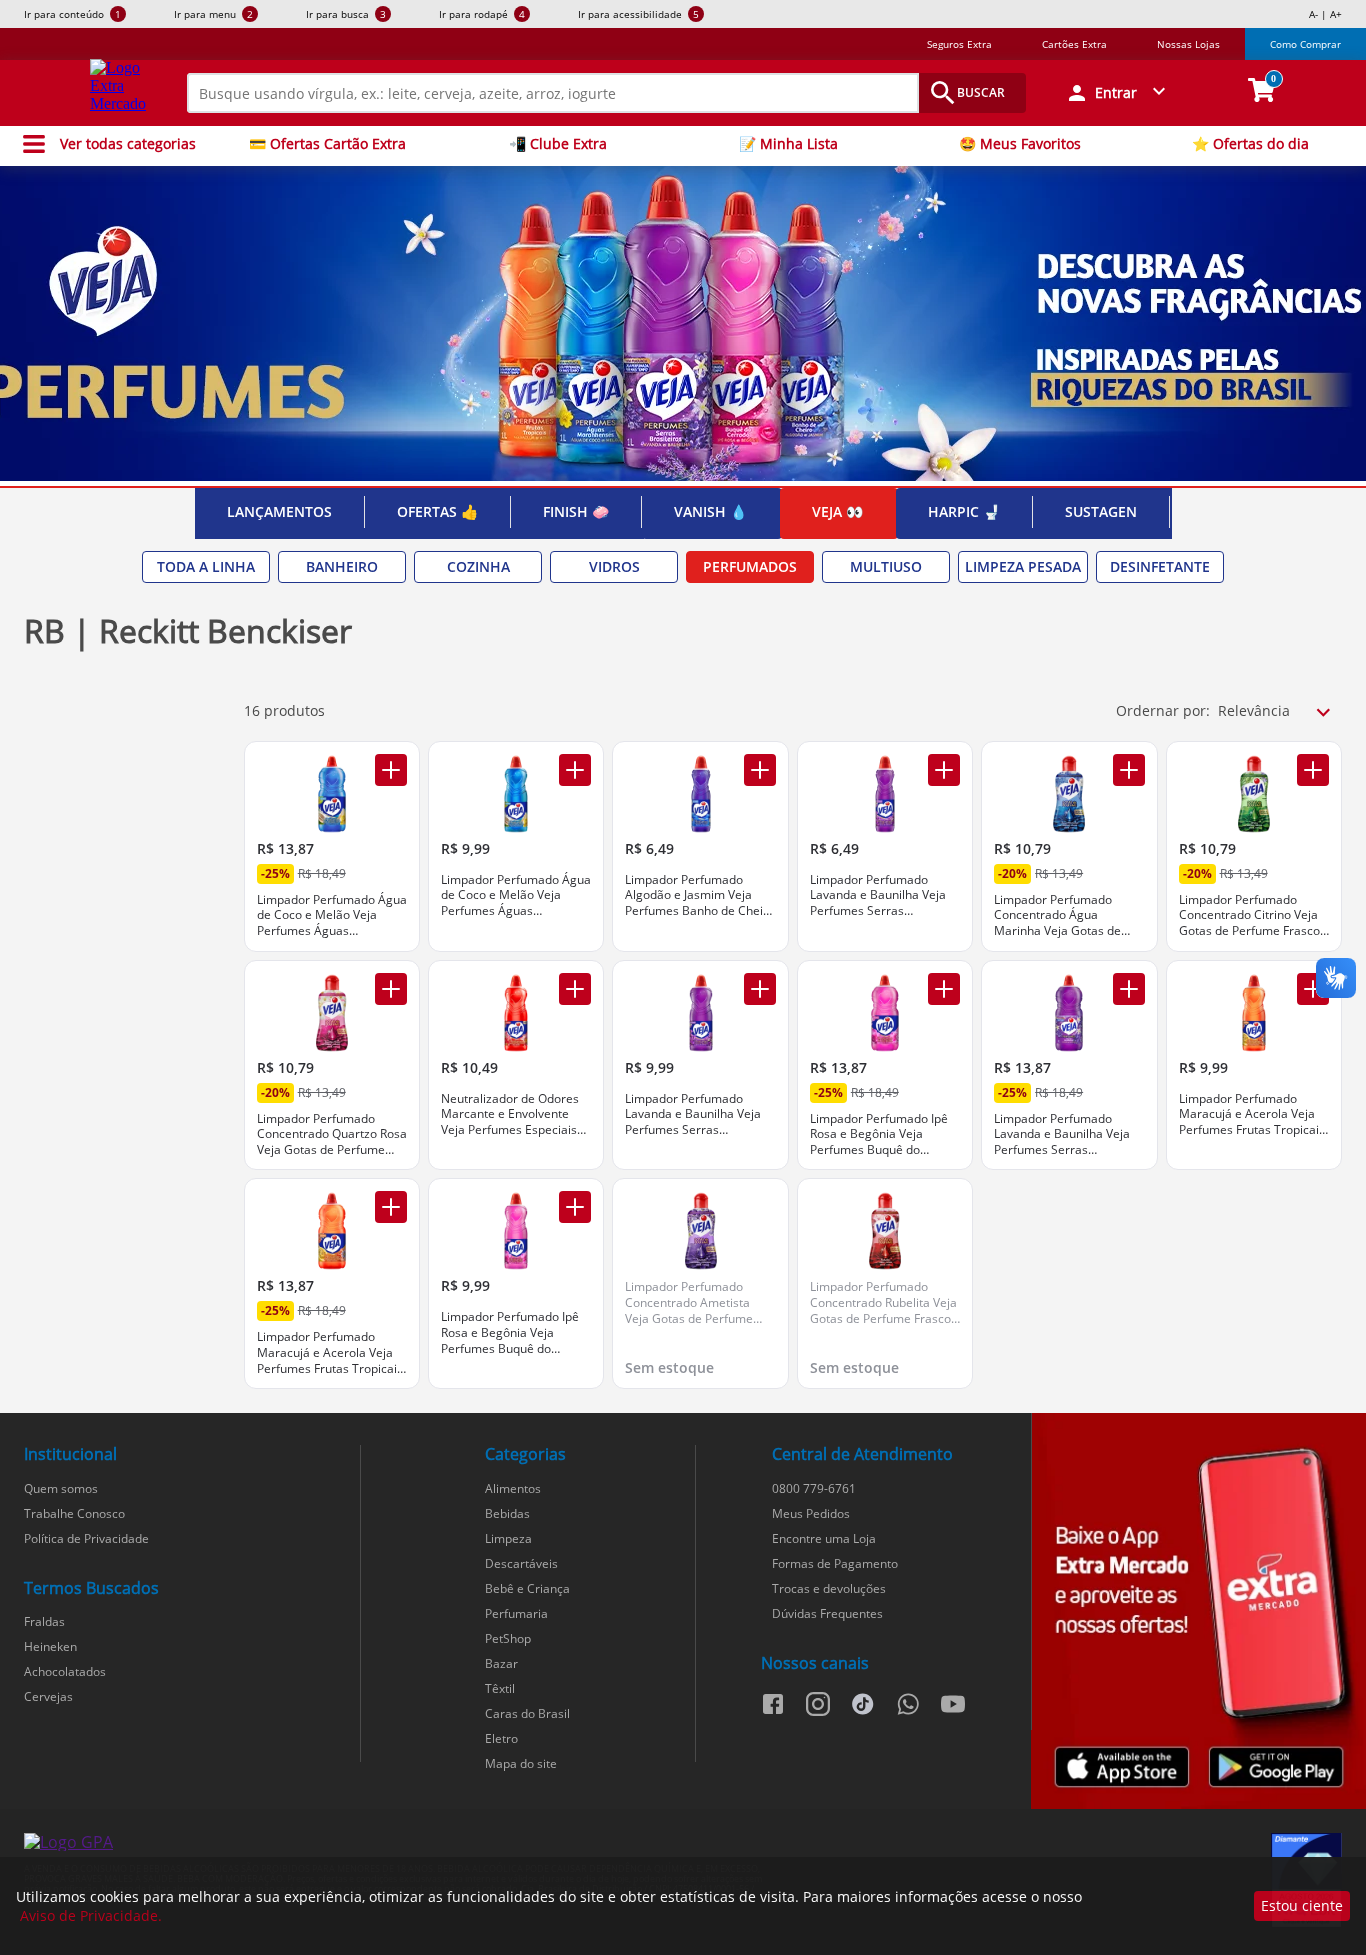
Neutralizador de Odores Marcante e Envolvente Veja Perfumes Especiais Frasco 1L (510, 1114)
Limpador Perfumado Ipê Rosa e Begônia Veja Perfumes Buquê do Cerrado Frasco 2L (879, 1134)
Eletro (501, 1738)
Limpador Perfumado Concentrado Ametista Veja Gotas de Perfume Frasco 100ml (689, 1302)
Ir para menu (213, 14)
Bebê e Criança (527, 1588)
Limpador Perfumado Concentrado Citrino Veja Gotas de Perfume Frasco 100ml (1249, 915)
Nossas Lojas (1188, 44)
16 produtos (284, 710)
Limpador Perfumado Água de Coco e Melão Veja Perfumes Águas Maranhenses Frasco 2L (332, 915)
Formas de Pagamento (835, 1563)
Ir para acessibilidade (638, 14)
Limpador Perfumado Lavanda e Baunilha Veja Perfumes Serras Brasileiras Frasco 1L (693, 1114)
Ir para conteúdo (72, 14)
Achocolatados (65, 1671)
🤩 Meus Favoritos (1020, 144)
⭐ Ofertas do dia (1250, 144)
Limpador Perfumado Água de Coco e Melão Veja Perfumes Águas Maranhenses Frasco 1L (516, 895)
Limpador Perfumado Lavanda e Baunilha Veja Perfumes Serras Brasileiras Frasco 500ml (879, 895)
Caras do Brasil (527, 1713)
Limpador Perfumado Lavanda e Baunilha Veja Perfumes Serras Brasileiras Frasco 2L (1062, 1134)
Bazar (501, 1663)
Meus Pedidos (811, 1513)
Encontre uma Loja (824, 1538)
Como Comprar (1305, 44)
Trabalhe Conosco (74, 1513)
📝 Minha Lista (788, 144)
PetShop (508, 1638)
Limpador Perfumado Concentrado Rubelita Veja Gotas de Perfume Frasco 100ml (883, 1302)
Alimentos (513, 1488)
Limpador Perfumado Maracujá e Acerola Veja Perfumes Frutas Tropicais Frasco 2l (330, 1352)
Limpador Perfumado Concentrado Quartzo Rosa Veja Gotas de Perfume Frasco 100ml (332, 1134)
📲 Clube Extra (558, 144)
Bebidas (507, 1513)
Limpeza (508, 1538)
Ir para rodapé (482, 14)
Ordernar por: (1163, 710)
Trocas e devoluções (829, 1588)
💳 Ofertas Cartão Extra (327, 144)
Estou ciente (1302, 1905)
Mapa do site (521, 1763)
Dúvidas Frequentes (827, 1613)
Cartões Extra (1074, 44)
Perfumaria (516, 1613)
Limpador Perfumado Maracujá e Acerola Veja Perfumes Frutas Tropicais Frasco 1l (1252, 1114)
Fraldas (44, 1621)
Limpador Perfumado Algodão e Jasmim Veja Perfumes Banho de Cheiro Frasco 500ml (700, 895)
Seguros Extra (959, 44)
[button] (1118, 93)
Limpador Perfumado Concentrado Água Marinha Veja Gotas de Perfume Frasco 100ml (1057, 915)
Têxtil (500, 1688)
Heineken (50, 1646)
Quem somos (61, 1488)
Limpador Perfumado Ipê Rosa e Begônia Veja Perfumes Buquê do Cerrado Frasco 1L (510, 1332)
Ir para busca (346, 14)
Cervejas (48, 1696)
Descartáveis (521, 1563)
